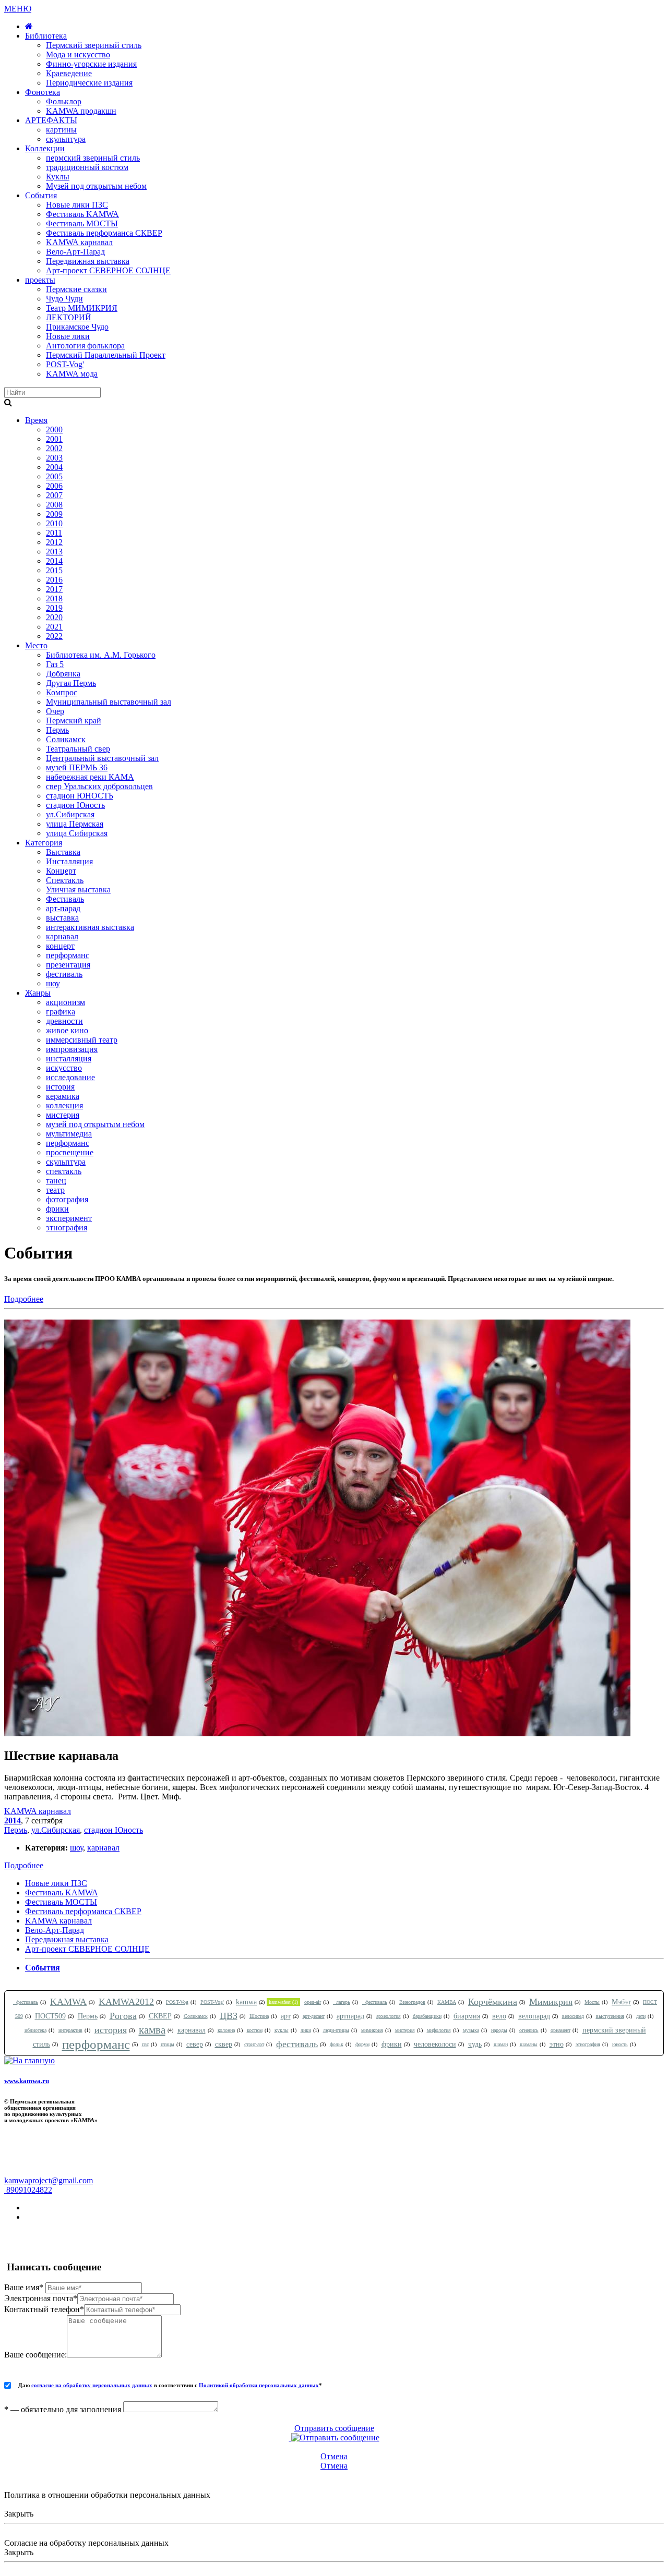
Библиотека (46, 36)
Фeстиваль (65, 899)
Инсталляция (69, 861)
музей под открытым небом (95, 1124)
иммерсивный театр (82, 1040)
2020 (54, 617)
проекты (40, 280)
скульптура (66, 139)
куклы (282, 2030)
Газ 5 (55, 664)
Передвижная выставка (88, 261)
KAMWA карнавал (79, 242)
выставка (62, 918)
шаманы (529, 2044)
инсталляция (69, 1059)
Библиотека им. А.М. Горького (101, 655)
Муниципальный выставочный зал (109, 702)
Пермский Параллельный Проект (106, 355)
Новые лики (68, 336)
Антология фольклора (85, 346)
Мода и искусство (78, 55)
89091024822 (28, 2190)
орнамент (560, 2030)
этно (557, 2044)
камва (152, 2030)
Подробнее (24, 1299)
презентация (68, 965)
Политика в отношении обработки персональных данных (107, 2495)
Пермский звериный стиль (94, 45)
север (195, 2044)
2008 (54, 505)
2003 (54, 458)
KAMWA (68, 2002)
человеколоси (435, 2044)
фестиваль (64, 974)
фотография (67, 1199)
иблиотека (35, 2030)
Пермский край (74, 721)
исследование (70, 1077)
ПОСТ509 (50, 2016)
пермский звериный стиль (93, 158)
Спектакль (65, 880)
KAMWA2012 (126, 2002)
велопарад (534, 2016)
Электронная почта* (41, 2298)
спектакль (64, 1171)
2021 (54, 627)
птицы (168, 2044)
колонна (226, 2030)
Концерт (61, 871)
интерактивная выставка (90, 927)
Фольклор (64, 101)
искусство (64, 1068)
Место (36, 645)
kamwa (246, 2002)
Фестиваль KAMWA (82, 214)
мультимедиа (69, 1134)
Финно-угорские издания (91, 64)
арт (286, 2016)
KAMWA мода (72, 374)
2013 (54, 552)
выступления (610, 2016)
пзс (145, 2044)
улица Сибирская (77, 833)
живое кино (67, 1030)
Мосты (592, 2002)
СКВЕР (160, 2016)
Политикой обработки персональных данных (259, 2385)
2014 (54, 561)
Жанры (38, 993)
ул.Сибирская (70, 814)
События (41, 195)
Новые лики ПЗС (77, 205)
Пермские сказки (76, 289)
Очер (55, 711)
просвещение (70, 1152)
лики (306, 2030)
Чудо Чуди (64, 299)
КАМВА (447, 2002)
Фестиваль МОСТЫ (82, 223)
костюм (255, 2030)
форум (362, 2044)
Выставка (63, 852)
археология (389, 2016)
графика (61, 1012)
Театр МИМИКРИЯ (82, 308)
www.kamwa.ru (27, 2081)
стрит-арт (254, 2044)
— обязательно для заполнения (63, 2409)
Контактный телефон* (44, 2309)
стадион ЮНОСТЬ (80, 796)
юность (620, 2044)
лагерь (342, 2002)
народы (499, 2030)
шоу (53, 983)
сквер (224, 2044)
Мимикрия (551, 2002)
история (60, 1087)
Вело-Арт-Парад (75, 252)
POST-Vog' (65, 364)
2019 (54, 608)
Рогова (123, 2016)
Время (36, 420)
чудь (475, 2044)
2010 (54, 523)
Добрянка (63, 674)
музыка (471, 2030)
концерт (60, 946)
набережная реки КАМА (90, 777)
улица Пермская (75, 824)
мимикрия (372, 2030)
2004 (54, 467)
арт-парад (63, 908)
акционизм (65, 1002)
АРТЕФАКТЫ (51, 120)
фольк (337, 2044)
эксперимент (69, 1218)
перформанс (68, 955)
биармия (467, 2016)
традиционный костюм (87, 167)
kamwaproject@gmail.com (49, 2180)
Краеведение (69, 73)
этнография (67, 1227)
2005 (54, 476)
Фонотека (43, 92)
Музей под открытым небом (96, 186)
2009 (54, 514)
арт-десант (314, 2016)
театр (55, 1190)
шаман (501, 2044)
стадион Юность (75, 805)
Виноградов (412, 2002)
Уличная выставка (78, 890)
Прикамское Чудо (77, 327)
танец (56, 1181)
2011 (54, 533)
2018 (54, 598)
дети (641, 2016)
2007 (54, 495)
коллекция (64, 1105)
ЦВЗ (229, 2016)
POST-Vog (177, 2002)
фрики (57, 1209)
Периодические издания (89, 83)
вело (499, 2016)
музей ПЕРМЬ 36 (77, 767)
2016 (54, 580)
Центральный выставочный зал (102, 758)
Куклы (58, 177)
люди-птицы (336, 2030)
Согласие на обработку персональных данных (86, 2543)
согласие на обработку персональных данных (92, 2385)
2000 (54, 430)
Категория (44, 843)
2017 (54, 589)
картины (61, 130)
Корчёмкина (493, 2002)
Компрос (62, 692)
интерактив (70, 2030)
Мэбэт (621, 2002)
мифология (439, 2030)
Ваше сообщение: (35, 2355)
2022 (54, 636)
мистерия (63, 1115)
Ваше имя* (24, 2287)
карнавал (62, 936)
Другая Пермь (71, 683)
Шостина (259, 2016)
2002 (54, 448)
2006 (54, 486)
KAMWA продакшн (81, 111)
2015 (54, 570)
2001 (54, 439)
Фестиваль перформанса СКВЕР (104, 233)
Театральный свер (78, 749)
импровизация (72, 1049)
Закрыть (19, 2514)
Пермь (57, 730)
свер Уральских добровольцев (99, 786)
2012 (54, 542)
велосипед (573, 2016)
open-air (313, 2002)
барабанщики (427, 2016)
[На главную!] (29, 26)
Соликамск (66, 739)
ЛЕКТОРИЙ (69, 317)
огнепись (529, 2030)
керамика (63, 1096)
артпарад (350, 2016)
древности (64, 1021)
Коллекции (45, 148)
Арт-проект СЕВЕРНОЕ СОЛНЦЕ (108, 270)
